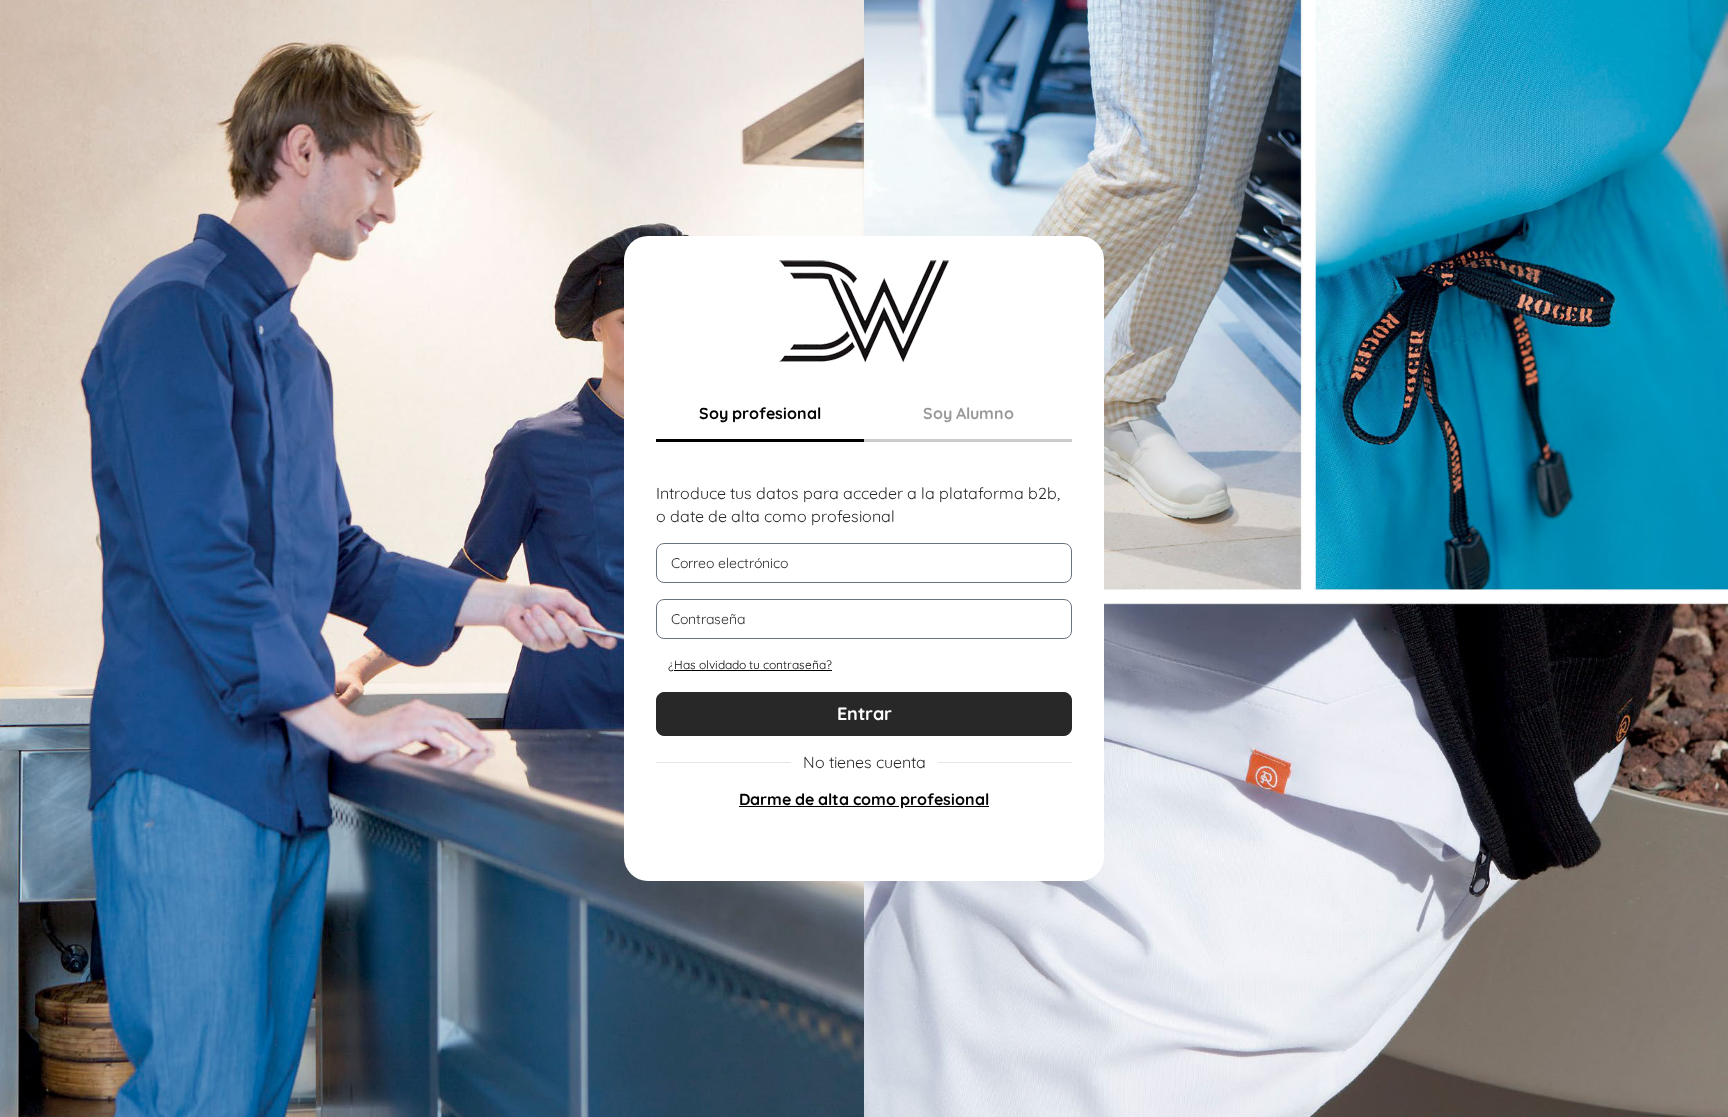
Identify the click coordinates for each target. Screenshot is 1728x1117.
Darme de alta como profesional (864, 799)
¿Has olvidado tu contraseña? (750, 664)
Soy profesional (760, 413)
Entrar (864, 713)
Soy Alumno (968, 413)
